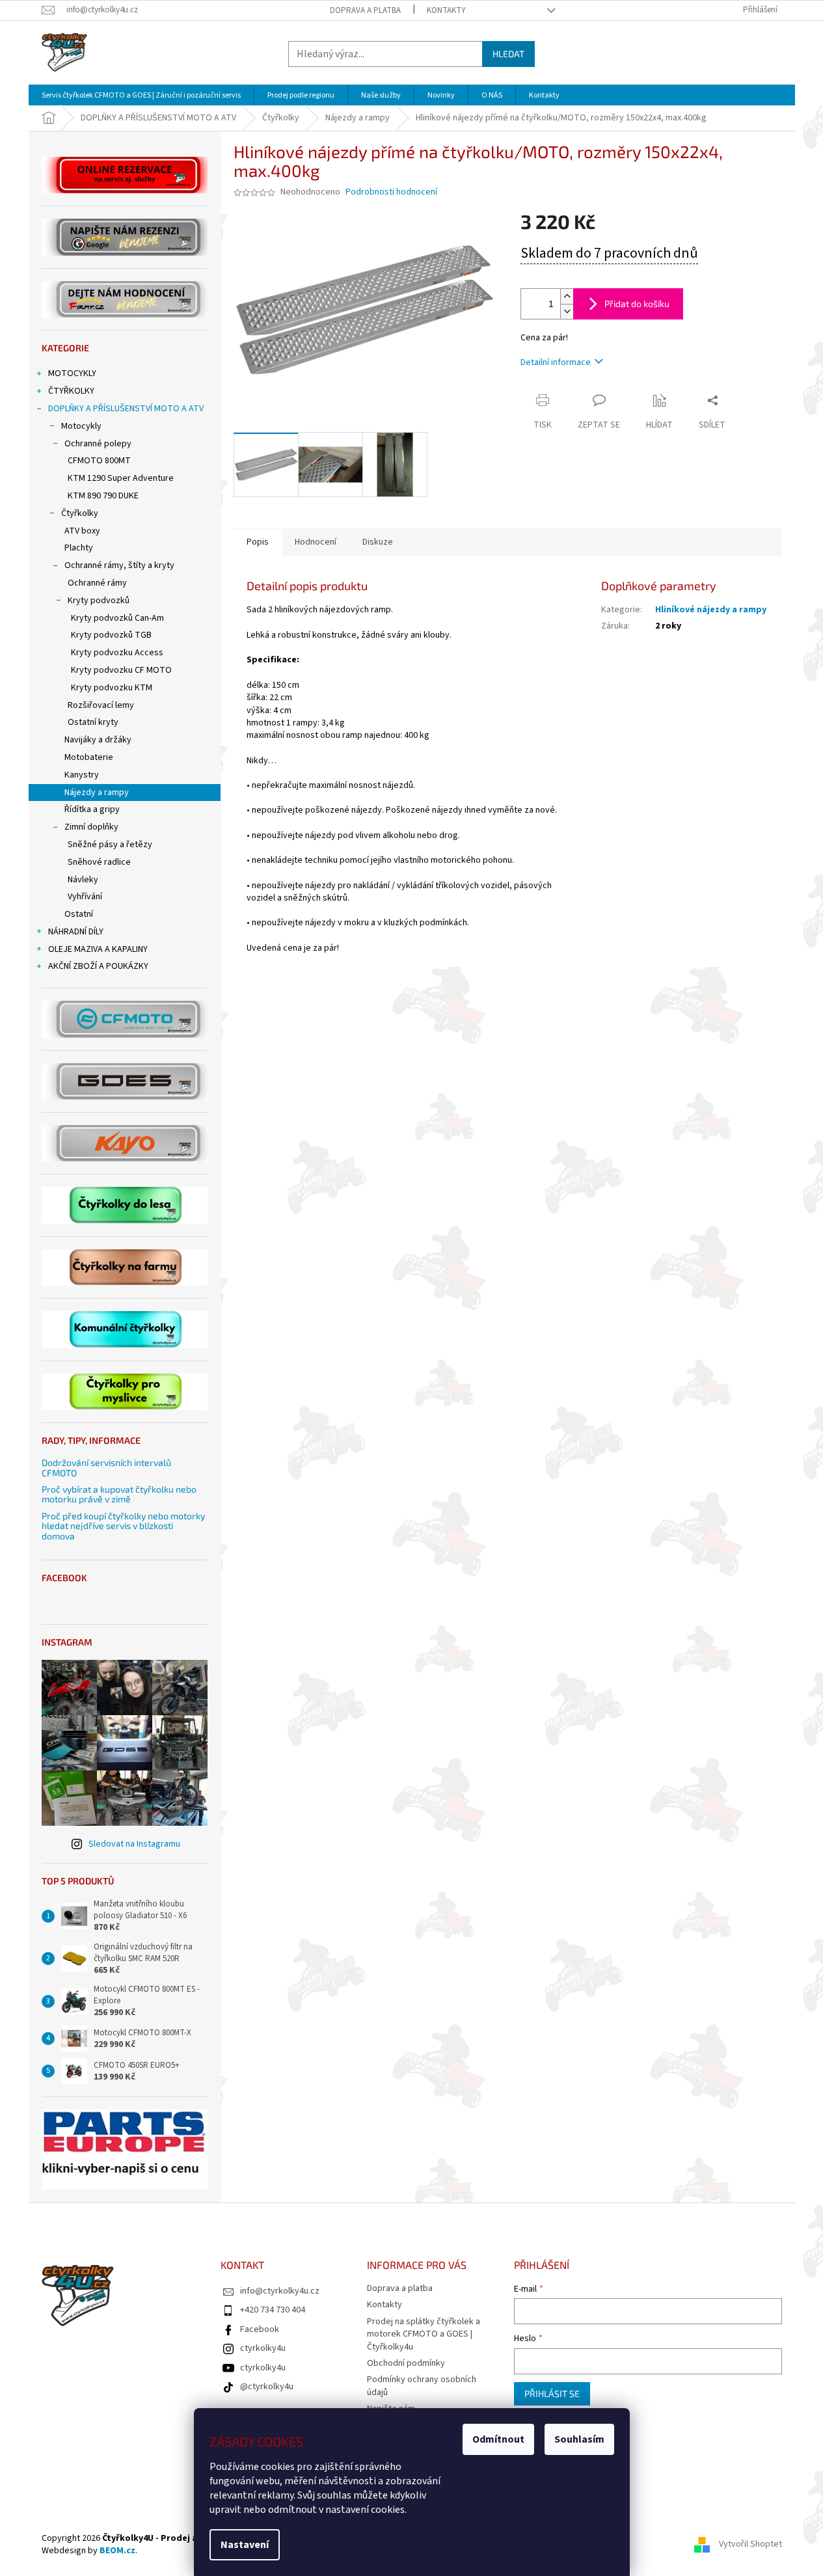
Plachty (79, 548)
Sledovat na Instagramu (134, 1844)
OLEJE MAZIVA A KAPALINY (98, 949)
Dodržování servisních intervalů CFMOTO (106, 1468)
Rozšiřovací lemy (101, 705)
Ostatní (79, 914)
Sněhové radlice (99, 862)
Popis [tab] (258, 542)
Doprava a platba (365, 10)
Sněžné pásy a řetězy (110, 845)
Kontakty (446, 10)
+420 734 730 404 (273, 2310)
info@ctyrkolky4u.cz (280, 2291)
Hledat (508, 54)
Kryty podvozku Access (117, 653)
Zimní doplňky (91, 827)
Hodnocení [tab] (316, 542)
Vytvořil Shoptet (750, 2545)
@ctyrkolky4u (267, 2387)
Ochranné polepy (98, 444)
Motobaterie (89, 757)
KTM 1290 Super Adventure (121, 478)
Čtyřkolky (80, 513)
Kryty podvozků (99, 601)
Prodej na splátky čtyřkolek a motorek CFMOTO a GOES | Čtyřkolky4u (424, 2334)
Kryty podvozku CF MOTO (121, 670)
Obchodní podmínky (406, 2363)
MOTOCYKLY (72, 373)
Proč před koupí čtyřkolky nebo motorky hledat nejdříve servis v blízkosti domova (123, 1526)
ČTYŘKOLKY (71, 391)
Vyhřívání (85, 897)
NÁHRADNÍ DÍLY (76, 932)
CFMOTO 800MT (99, 461)
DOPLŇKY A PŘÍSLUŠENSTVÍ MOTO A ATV (126, 409)
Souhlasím (579, 2439)
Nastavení (245, 2545)
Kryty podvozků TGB (111, 635)
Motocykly (81, 426)
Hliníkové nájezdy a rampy (711, 610)
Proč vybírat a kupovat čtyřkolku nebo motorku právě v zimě (119, 1494)
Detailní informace (556, 362)
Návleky (83, 880)
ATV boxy (82, 531)
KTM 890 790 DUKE (103, 496)
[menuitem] (141, 95)
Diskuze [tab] (378, 542)
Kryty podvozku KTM (112, 688)
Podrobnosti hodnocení (391, 192)
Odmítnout (498, 2439)
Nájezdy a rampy (97, 793)
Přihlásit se (552, 2393)
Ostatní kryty (93, 722)
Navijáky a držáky (98, 740)
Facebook (260, 2329)
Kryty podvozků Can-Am (117, 618)
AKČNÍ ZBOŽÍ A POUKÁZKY (98, 966)
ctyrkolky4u (263, 2348)
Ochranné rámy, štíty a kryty (119, 565)
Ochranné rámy (97, 583)
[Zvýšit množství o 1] (567, 296)
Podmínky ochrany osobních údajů (422, 2386)
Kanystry (82, 775)
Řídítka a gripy (92, 809)
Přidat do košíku (637, 304)
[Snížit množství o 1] (567, 311)
